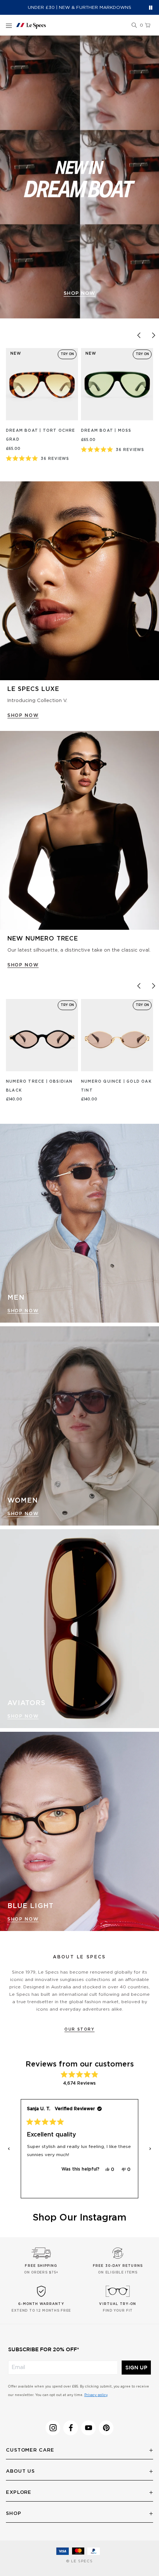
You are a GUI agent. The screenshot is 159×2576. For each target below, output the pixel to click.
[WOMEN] (79, 1426)
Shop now (79, 293)
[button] (134, 26)
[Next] (153, 335)
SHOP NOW (23, 715)
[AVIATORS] (79, 1629)
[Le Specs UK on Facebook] (71, 2428)
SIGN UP (136, 2368)
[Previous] (139, 335)
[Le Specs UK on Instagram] (53, 2428)
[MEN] (79, 1223)
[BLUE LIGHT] (79, 1831)
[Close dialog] (150, 2501)
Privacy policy (96, 2395)
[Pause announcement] (151, 8)
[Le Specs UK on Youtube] (88, 2428)
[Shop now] (79, 177)
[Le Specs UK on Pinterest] (106, 2428)
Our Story (79, 2029)
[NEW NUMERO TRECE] (79, 831)
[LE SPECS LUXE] (79, 581)
